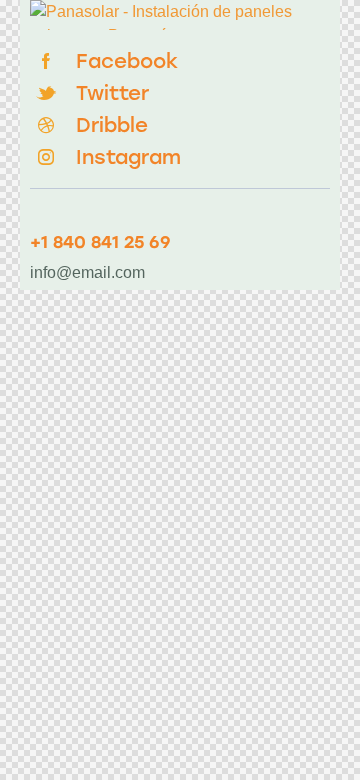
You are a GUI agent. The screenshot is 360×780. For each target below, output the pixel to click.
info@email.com (87, 272)
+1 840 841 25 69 (100, 242)
